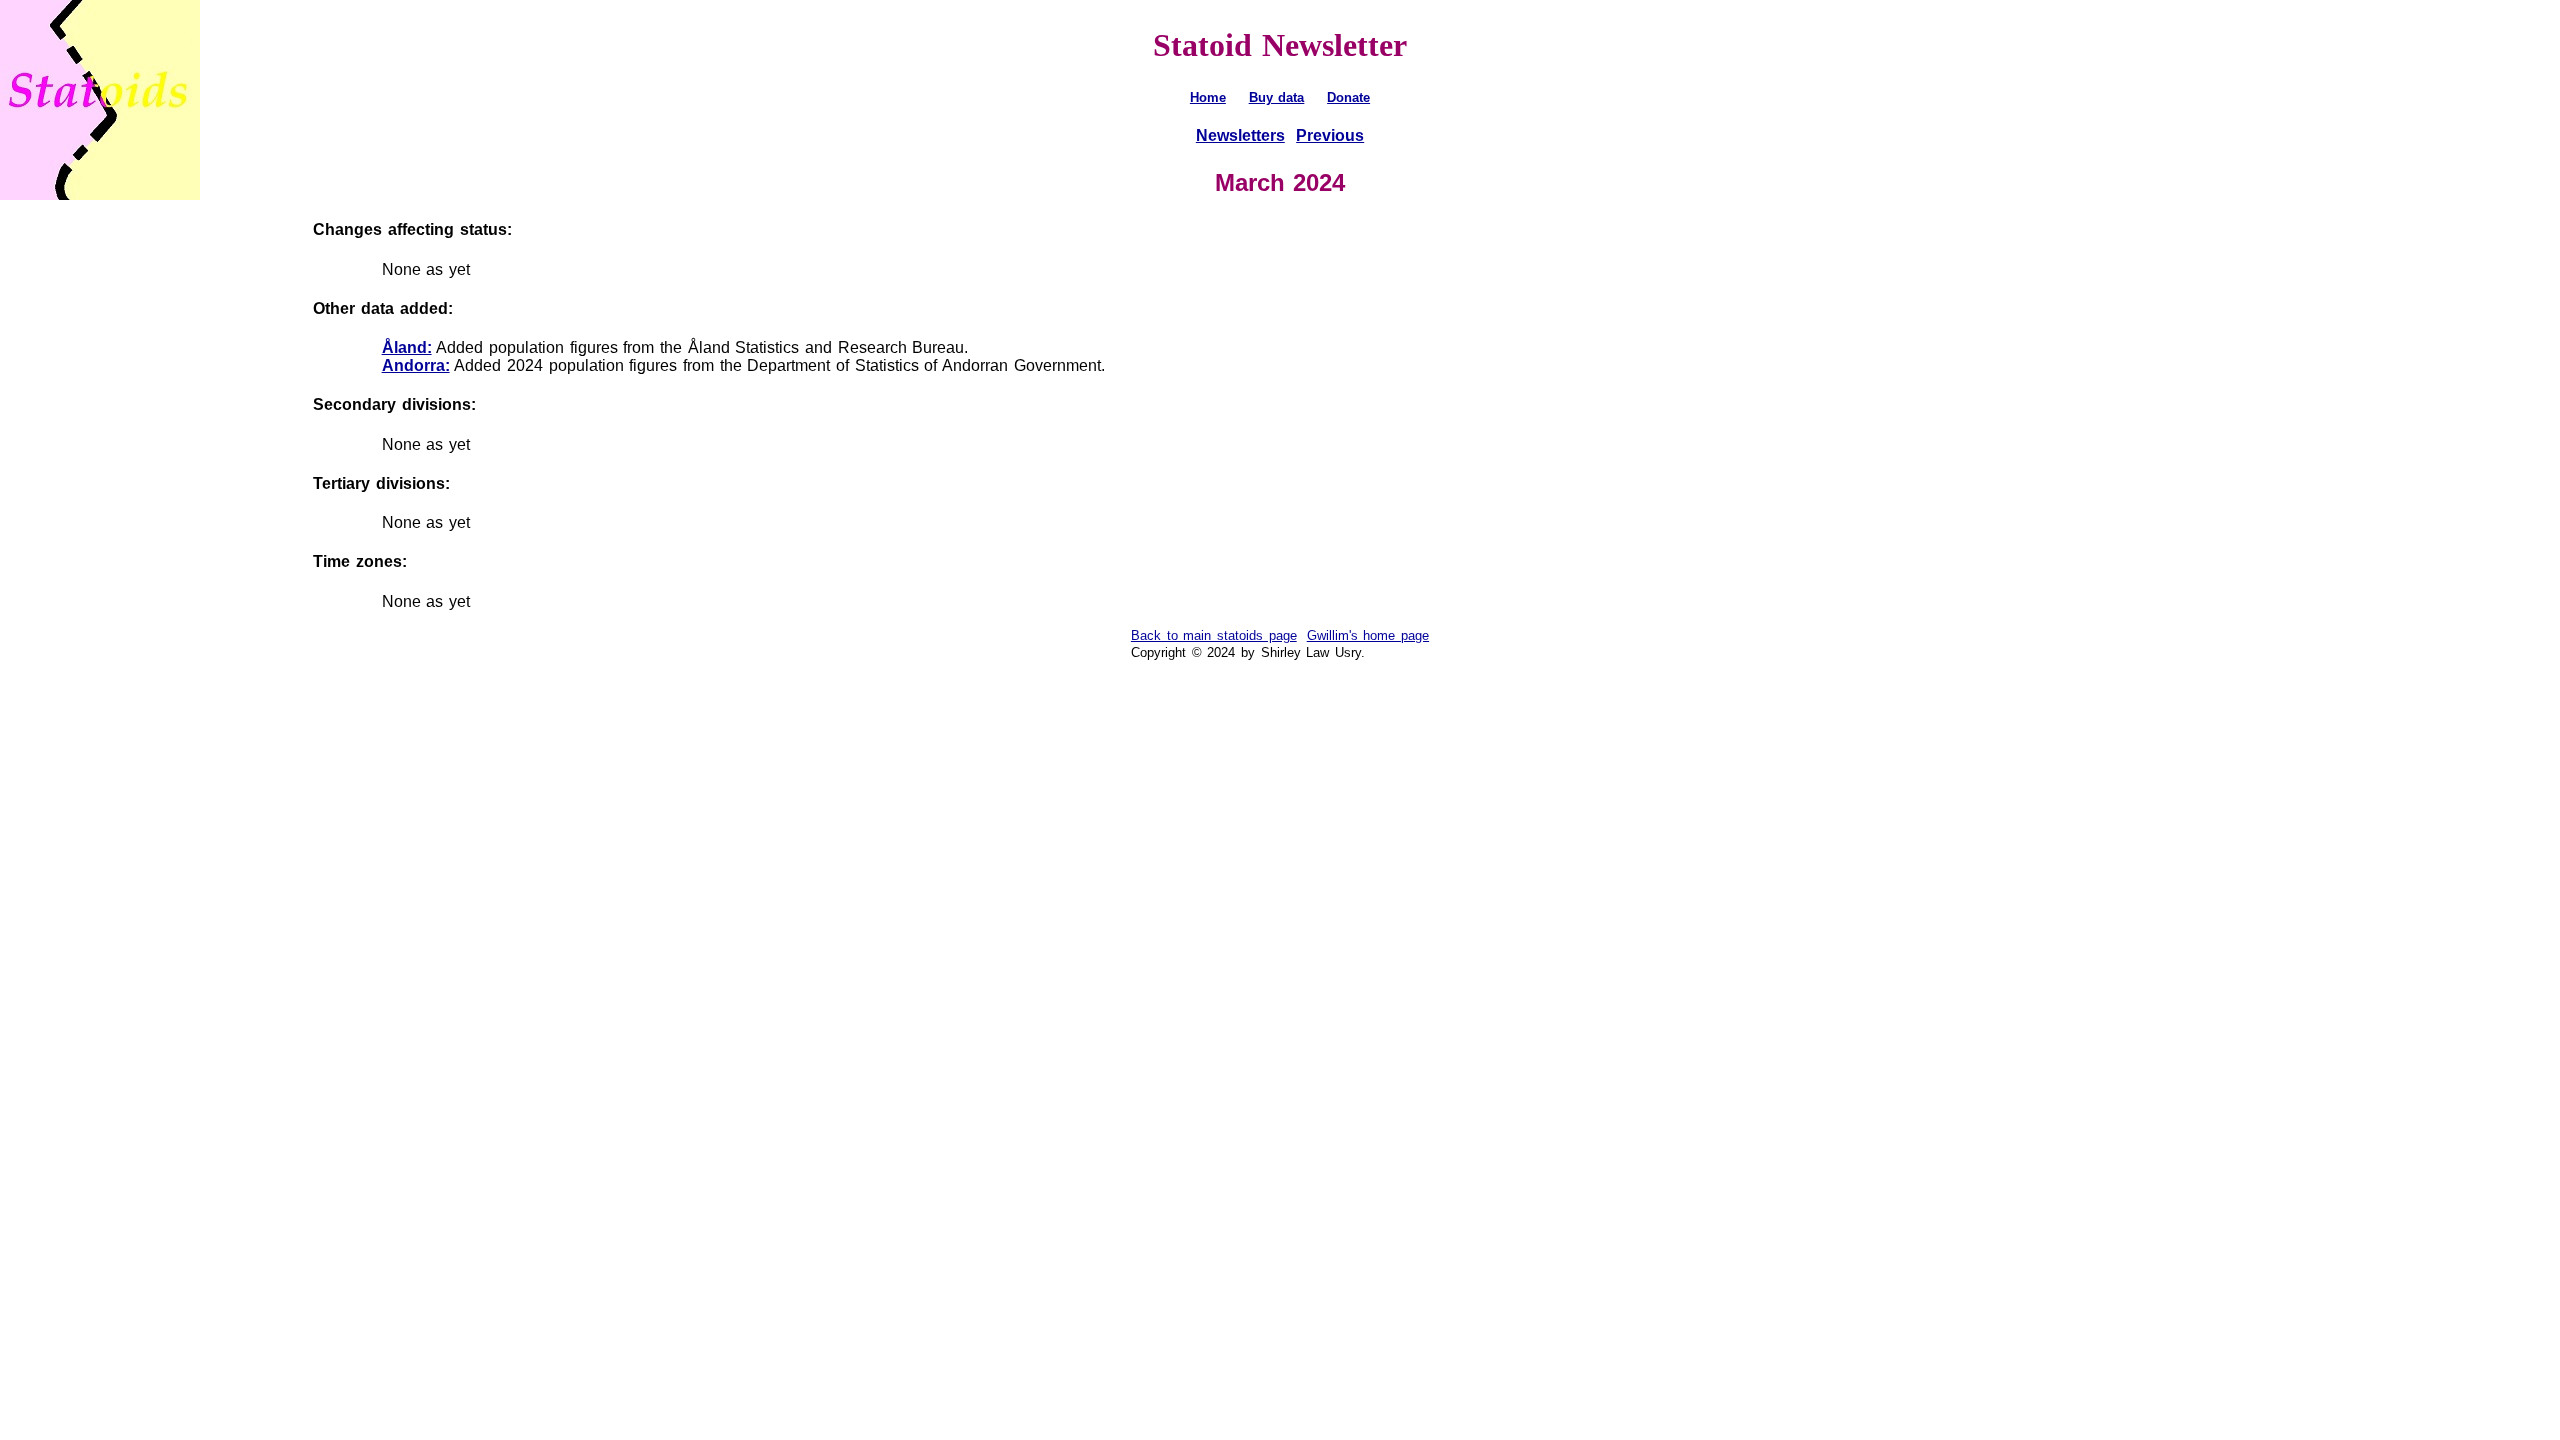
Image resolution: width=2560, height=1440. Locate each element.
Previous (1330, 135)
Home (1208, 97)
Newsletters (1240, 135)
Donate (1348, 97)
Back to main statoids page (1214, 635)
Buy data (1277, 97)
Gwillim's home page (1368, 635)
